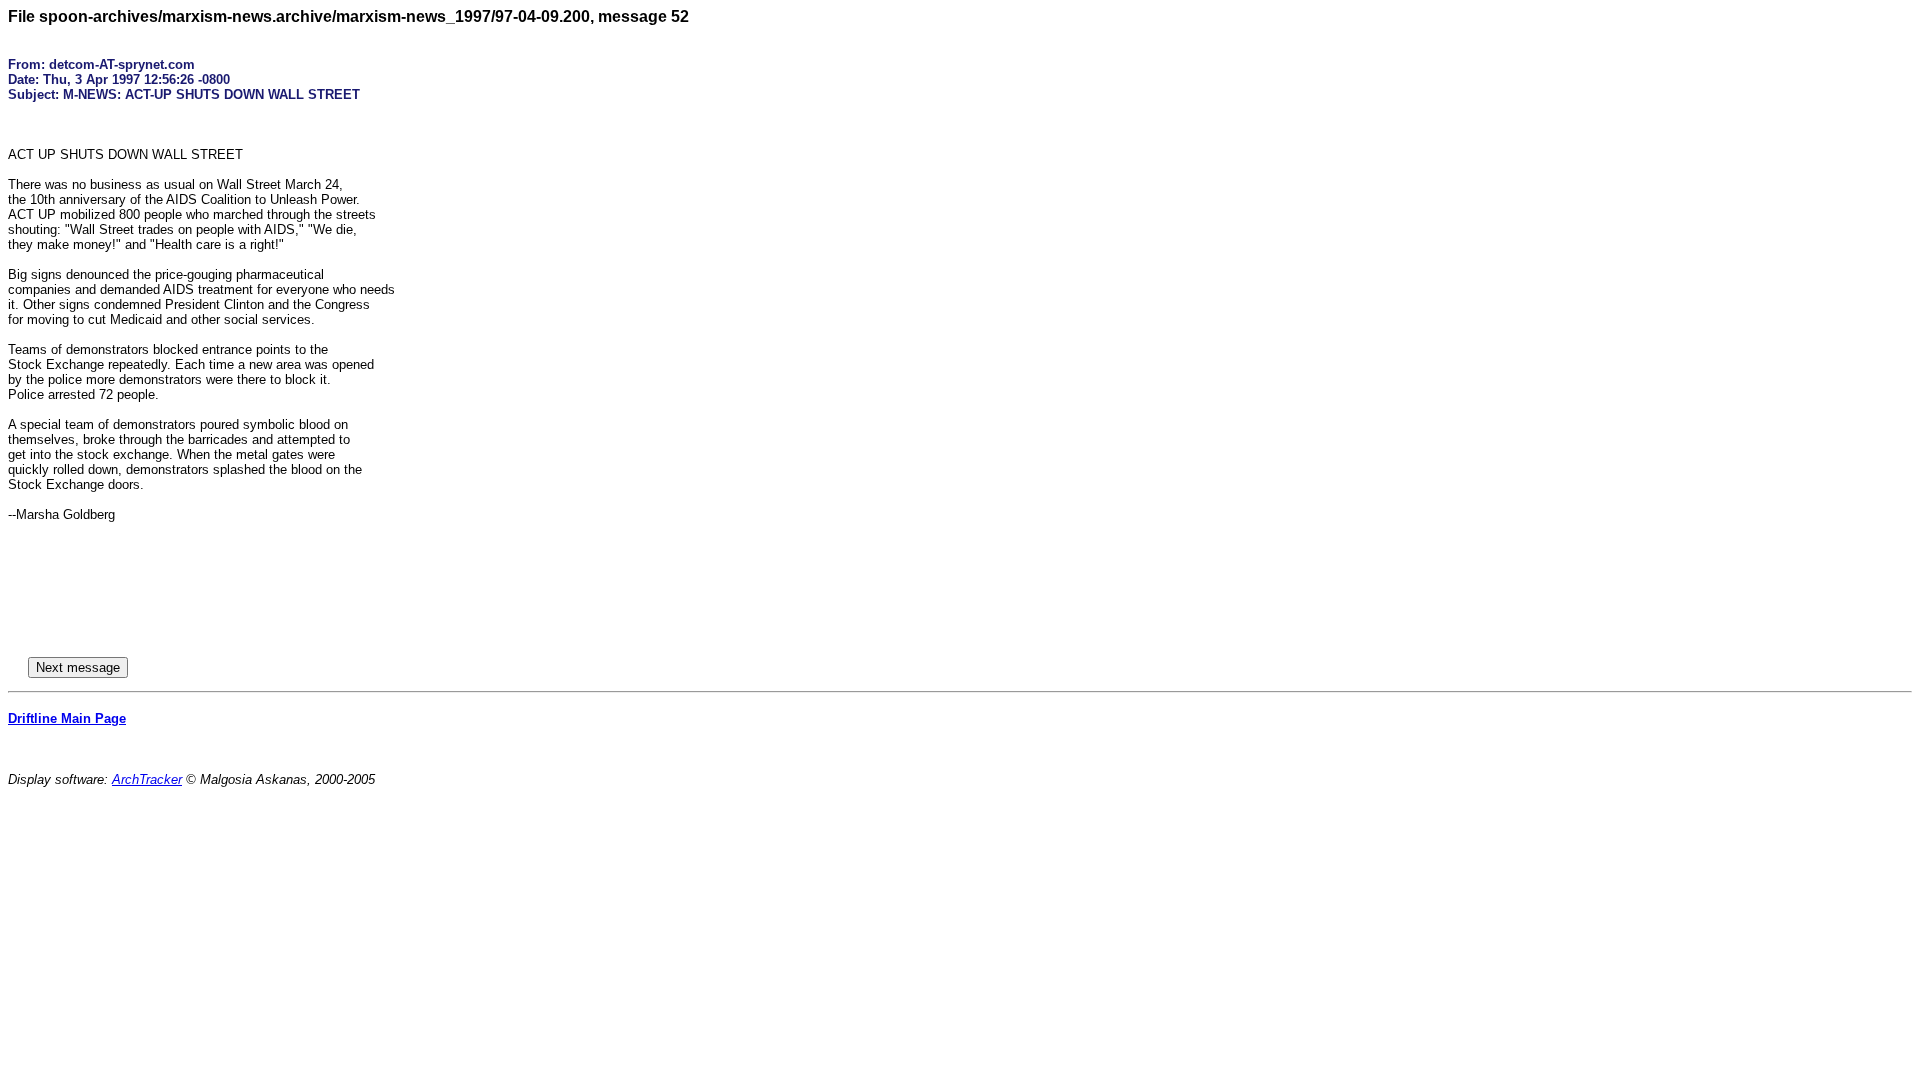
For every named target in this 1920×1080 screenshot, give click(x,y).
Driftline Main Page (67, 718)
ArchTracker (147, 779)
